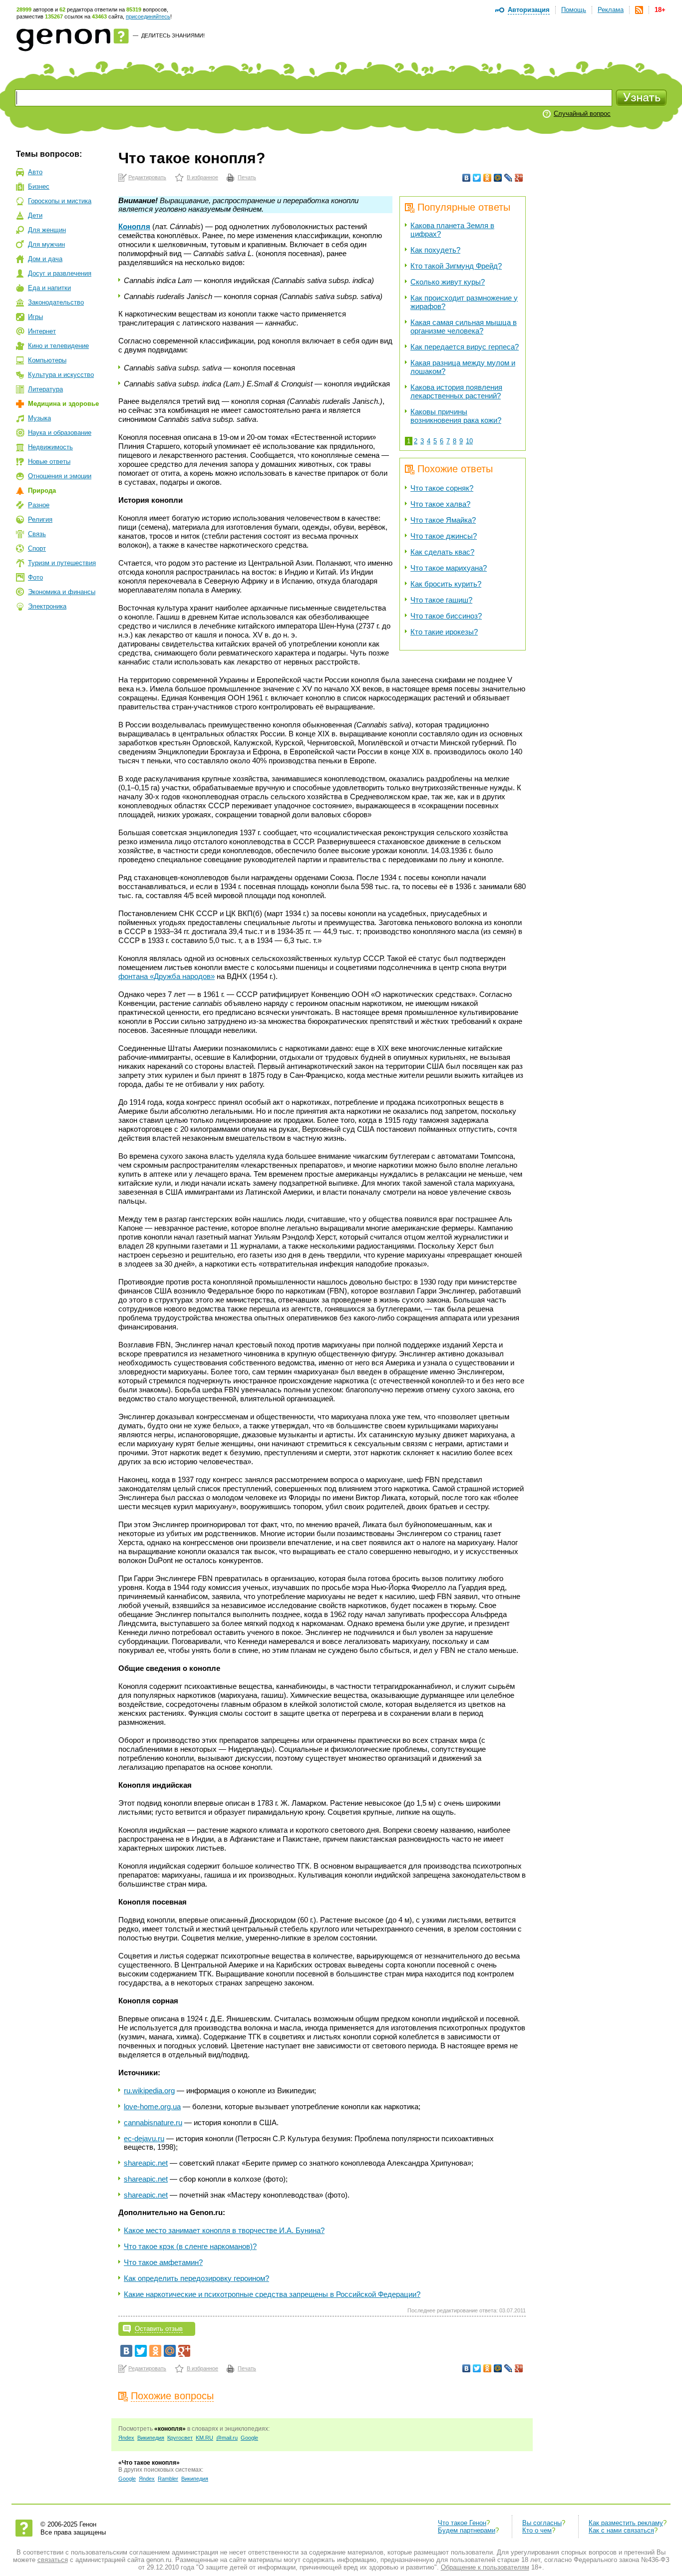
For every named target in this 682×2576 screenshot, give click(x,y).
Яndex (126, 2438)
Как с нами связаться (621, 2530)
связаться (53, 2560)
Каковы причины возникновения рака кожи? (456, 416)
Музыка (39, 418)
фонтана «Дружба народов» (167, 976)
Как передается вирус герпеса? (465, 347)
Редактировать (147, 177)
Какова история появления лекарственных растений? (456, 391)
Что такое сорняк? (442, 488)
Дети (35, 215)
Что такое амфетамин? (163, 2262)
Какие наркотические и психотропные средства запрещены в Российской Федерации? (272, 2294)
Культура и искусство (61, 375)
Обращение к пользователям (485, 2567)
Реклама (611, 10)
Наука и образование (60, 433)
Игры (35, 317)
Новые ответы (49, 462)
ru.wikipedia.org (149, 2091)
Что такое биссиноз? (446, 616)
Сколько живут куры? (448, 282)
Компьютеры (47, 360)
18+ (660, 10)
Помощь (574, 10)
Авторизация (529, 10)
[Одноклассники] (488, 178)
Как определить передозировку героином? (196, 2278)
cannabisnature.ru (153, 2122)
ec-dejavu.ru (144, 2138)
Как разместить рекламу (626, 2523)
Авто (35, 172)
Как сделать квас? (442, 552)
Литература (45, 389)
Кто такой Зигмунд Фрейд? (456, 266)
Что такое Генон (462, 2523)
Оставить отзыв (159, 2329)
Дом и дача (45, 259)
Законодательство (56, 302)
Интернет (42, 331)
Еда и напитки (49, 288)
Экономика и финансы (62, 592)
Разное (39, 505)
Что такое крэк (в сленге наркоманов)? (190, 2246)
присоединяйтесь (148, 16)
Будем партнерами (467, 2530)
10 (469, 441)
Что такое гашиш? (441, 600)
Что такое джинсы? (444, 536)
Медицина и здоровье (63, 404)
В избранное (202, 177)
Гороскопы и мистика (60, 201)
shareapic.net (146, 2163)
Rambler (168, 2479)
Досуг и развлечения (60, 273)
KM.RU (204, 2438)
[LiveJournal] (509, 178)
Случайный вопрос (582, 114)
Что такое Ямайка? (443, 520)
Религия (40, 519)
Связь (37, 534)
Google (249, 2438)
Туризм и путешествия (62, 563)
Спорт (37, 548)
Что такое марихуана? (449, 568)
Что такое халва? (440, 504)
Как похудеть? (435, 250)
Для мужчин (46, 244)
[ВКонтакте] (467, 178)
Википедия (151, 2438)
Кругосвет (180, 2438)
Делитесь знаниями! (173, 35)
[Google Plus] (519, 178)
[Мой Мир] (498, 178)
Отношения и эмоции (60, 476)
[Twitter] (477, 178)
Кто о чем (537, 2530)
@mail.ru (227, 2438)
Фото (35, 577)
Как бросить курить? (446, 584)
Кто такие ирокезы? (444, 632)
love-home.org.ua (152, 2106)
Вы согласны (542, 2523)
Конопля (134, 226)
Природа (42, 490)
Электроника (47, 606)
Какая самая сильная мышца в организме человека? (464, 326)
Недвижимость (50, 447)
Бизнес (39, 186)
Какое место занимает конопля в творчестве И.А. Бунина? (224, 2230)
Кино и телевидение (58, 346)
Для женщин (47, 230)
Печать (247, 177)
